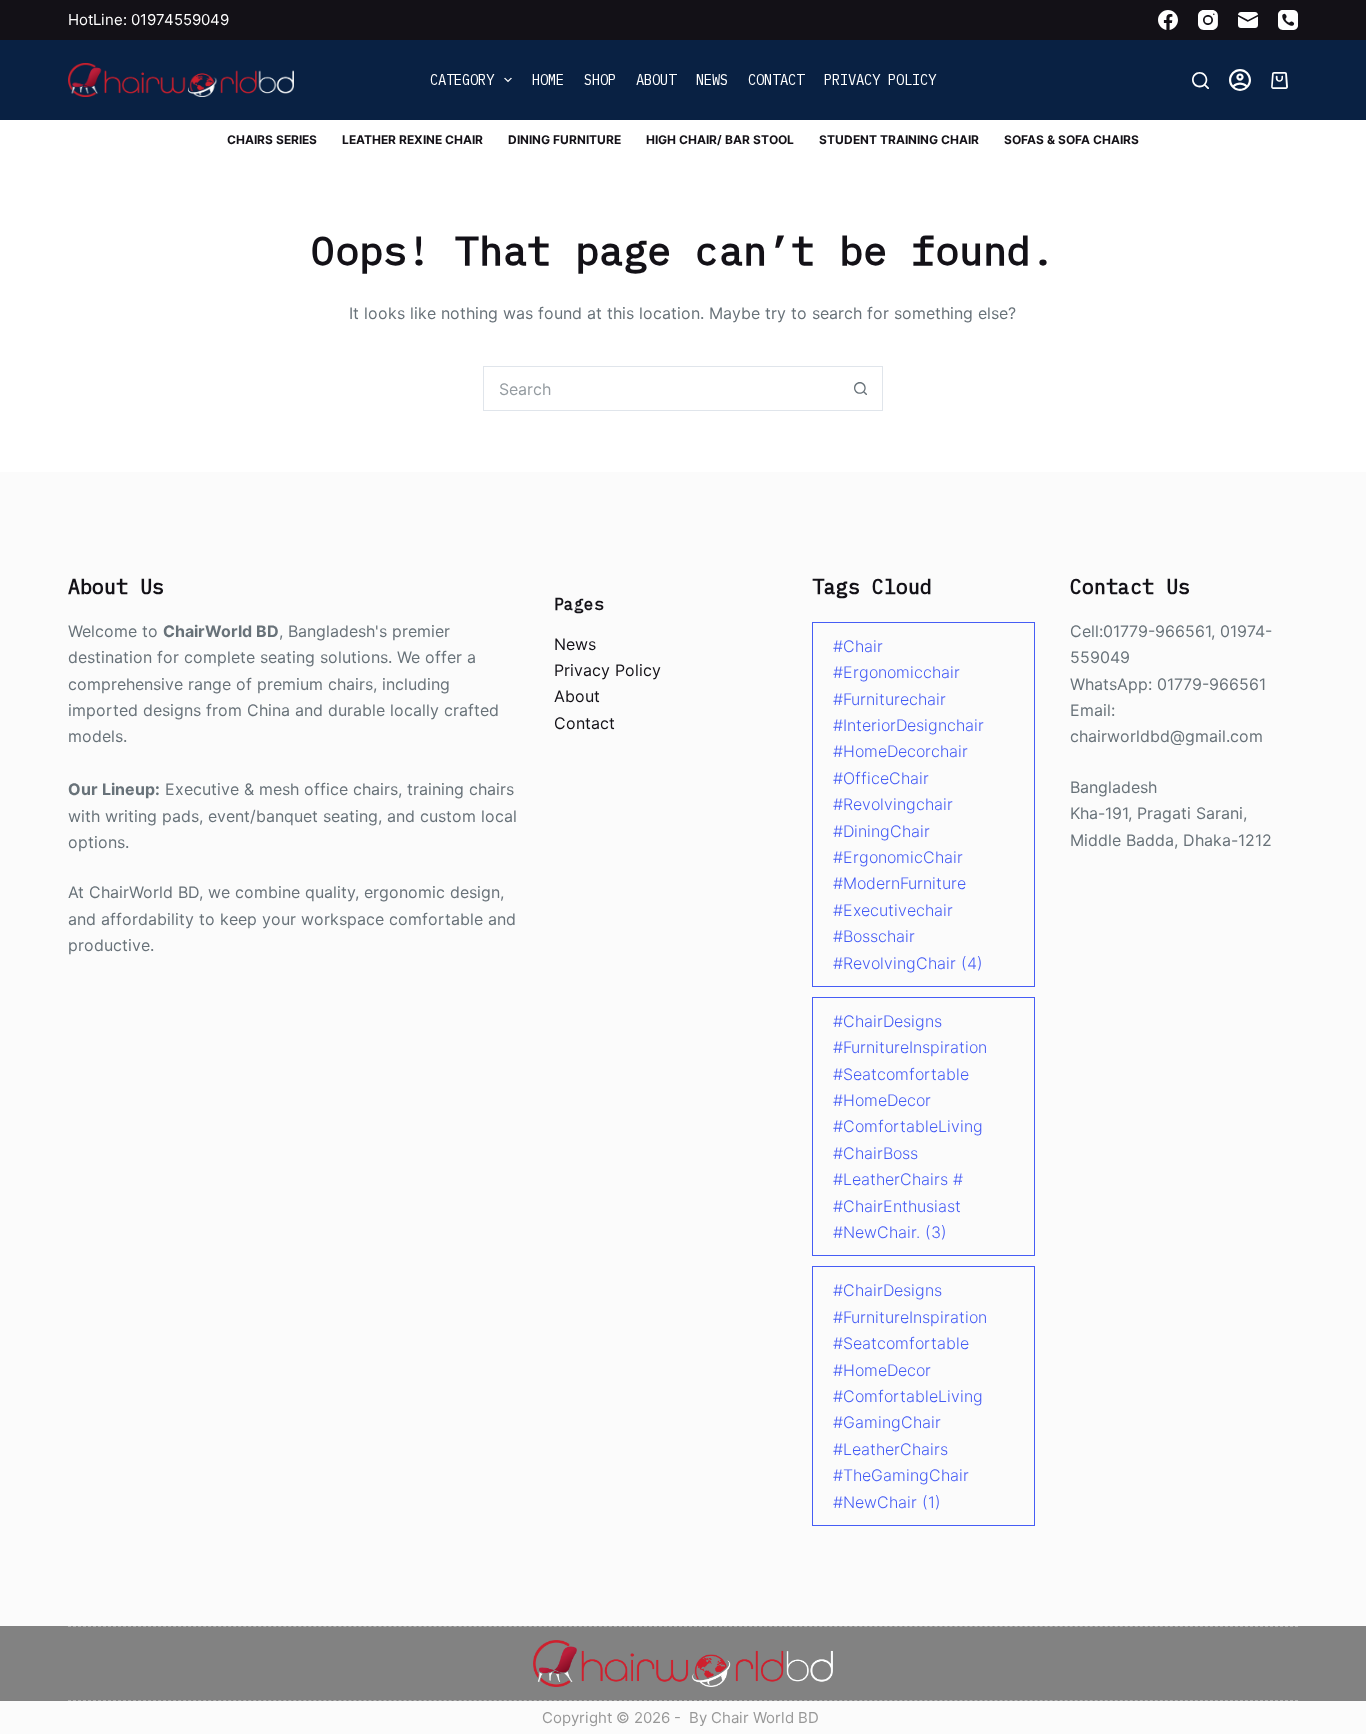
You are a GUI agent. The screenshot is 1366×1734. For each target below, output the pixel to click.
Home (548, 80)
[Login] (1240, 80)
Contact (776, 80)
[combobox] (661, 388)
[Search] (1200, 80)
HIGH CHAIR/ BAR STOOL (720, 139)
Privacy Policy (880, 80)
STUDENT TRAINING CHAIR (899, 139)
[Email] (1248, 20)
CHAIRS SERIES (272, 139)
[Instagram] (1208, 20)
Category (462, 80)
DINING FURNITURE (564, 139)
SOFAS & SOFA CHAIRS (1071, 139)
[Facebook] (1168, 20)
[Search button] (860, 388)
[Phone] (1288, 20)
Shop (600, 80)
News (712, 80)
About (656, 80)
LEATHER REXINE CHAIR (412, 139)
